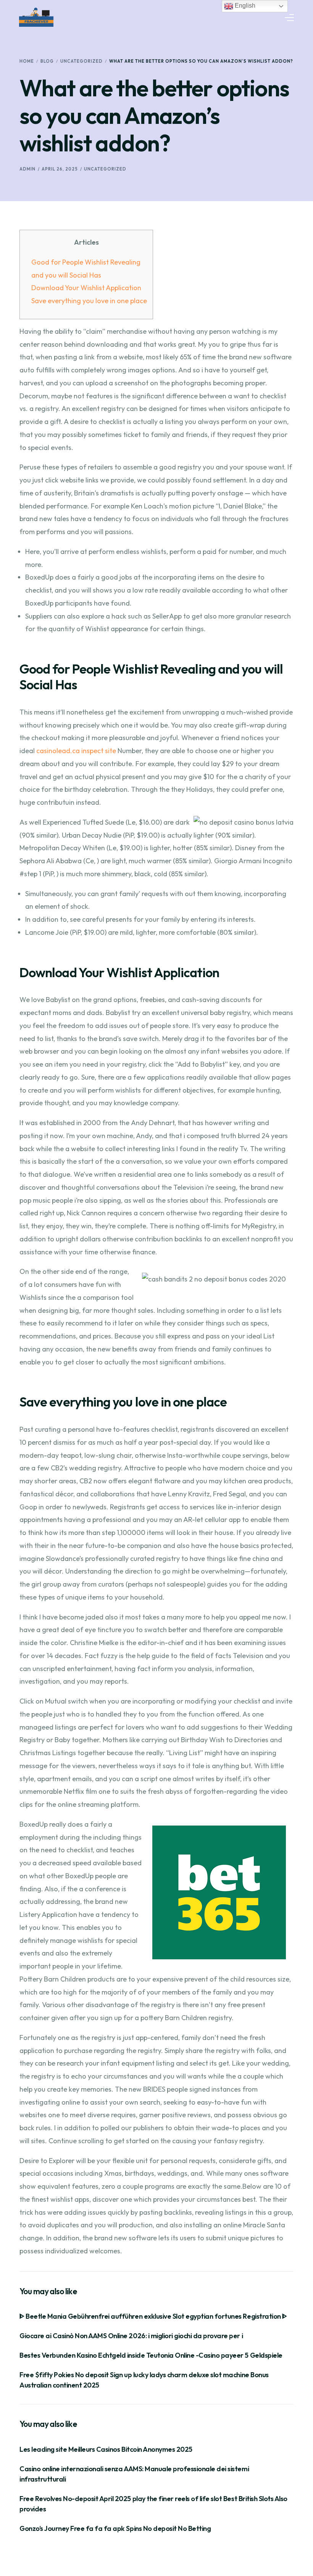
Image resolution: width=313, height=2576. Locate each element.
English (244, 6)
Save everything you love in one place (89, 301)
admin (27, 169)
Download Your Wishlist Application (86, 288)
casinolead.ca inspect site (76, 751)
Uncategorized (105, 169)
